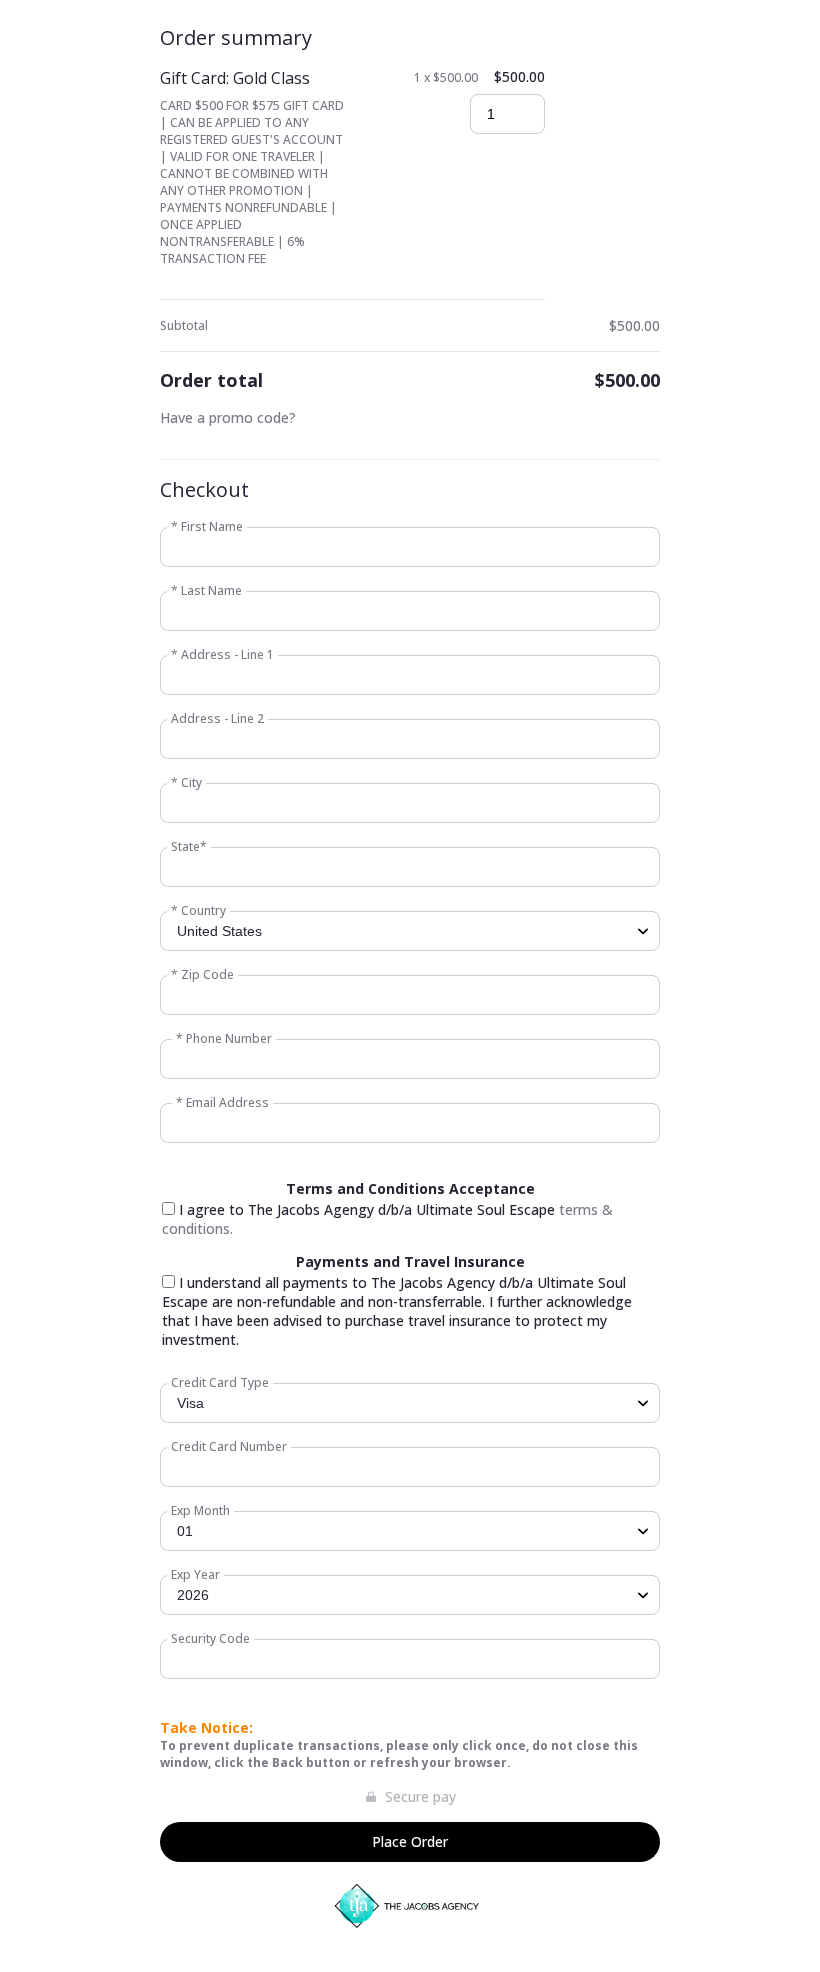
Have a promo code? (228, 417)
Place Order (410, 1841)
